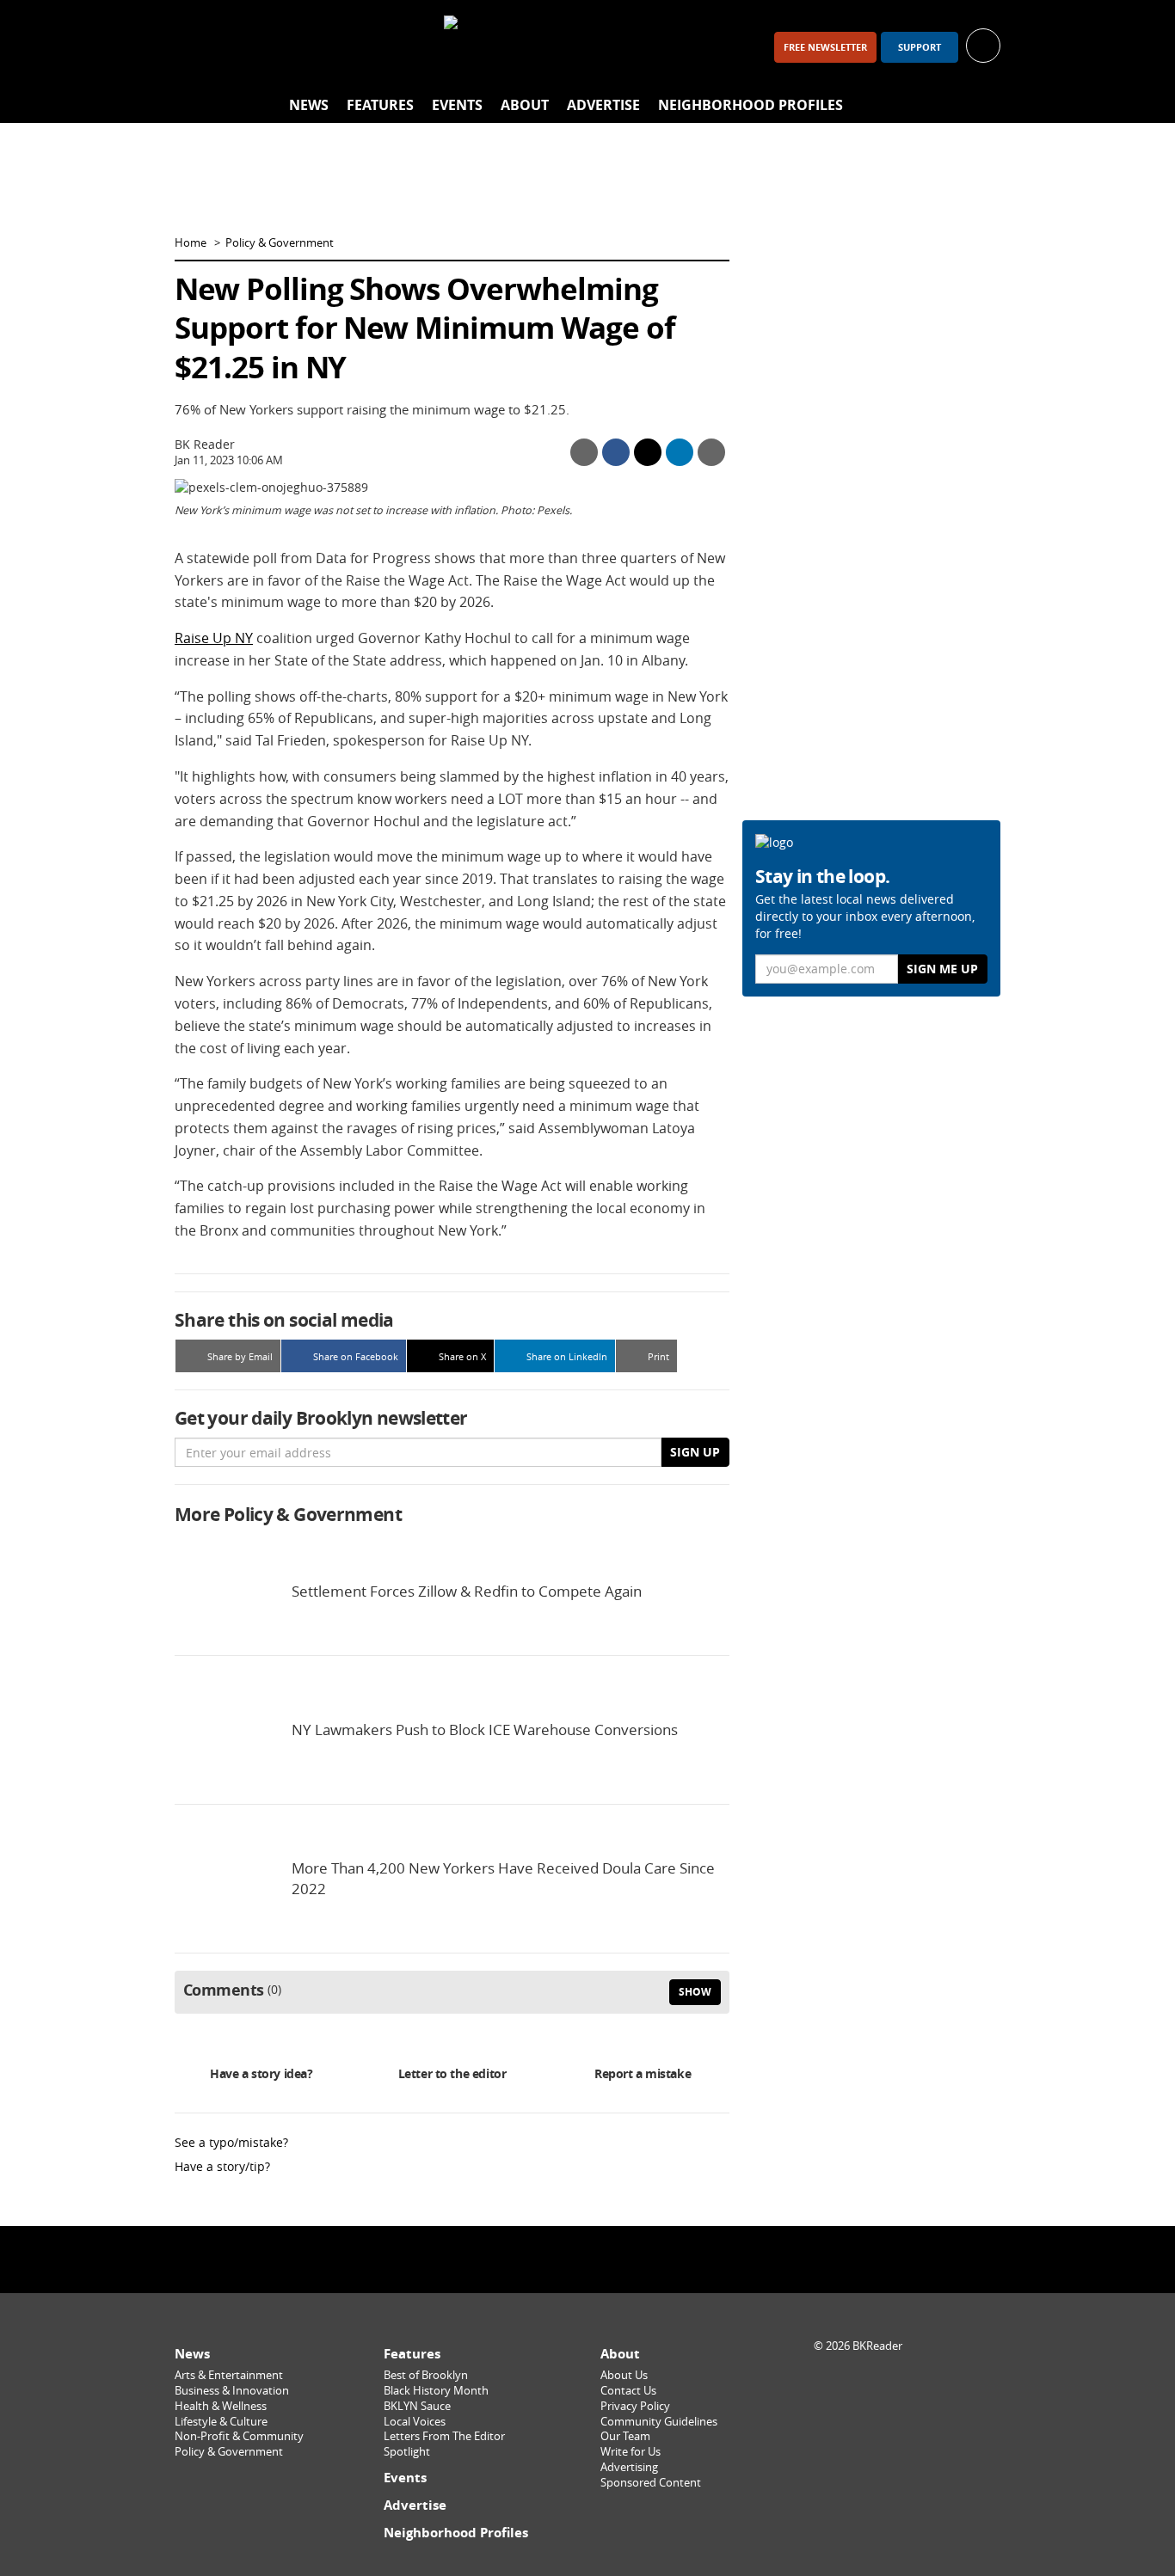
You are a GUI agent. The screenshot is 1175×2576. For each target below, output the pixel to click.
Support (920, 47)
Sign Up (695, 1452)
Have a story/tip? (222, 2166)
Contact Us (628, 2391)
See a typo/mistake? (231, 2142)
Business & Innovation (232, 2391)
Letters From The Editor (444, 2436)
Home (191, 243)
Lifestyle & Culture (221, 2422)
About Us (624, 2375)
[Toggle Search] (983, 106)
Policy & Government (280, 243)
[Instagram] (240, 47)
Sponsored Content (651, 2483)
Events (457, 105)
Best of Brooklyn (426, 2375)
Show (695, 1992)
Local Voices (415, 2422)
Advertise (603, 105)
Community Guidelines (659, 2422)
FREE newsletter (825, 47)
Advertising (629, 2467)
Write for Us (631, 2452)
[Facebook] (195, 47)
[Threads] (285, 47)
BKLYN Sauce (417, 2406)
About (525, 105)
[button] (983, 44)
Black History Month (436, 2391)
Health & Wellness (221, 2406)
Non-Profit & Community (239, 2436)
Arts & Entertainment (229, 2375)
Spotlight (407, 2452)
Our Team (625, 2436)
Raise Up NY (214, 638)
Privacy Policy (635, 2406)
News (309, 105)
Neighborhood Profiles (751, 105)
